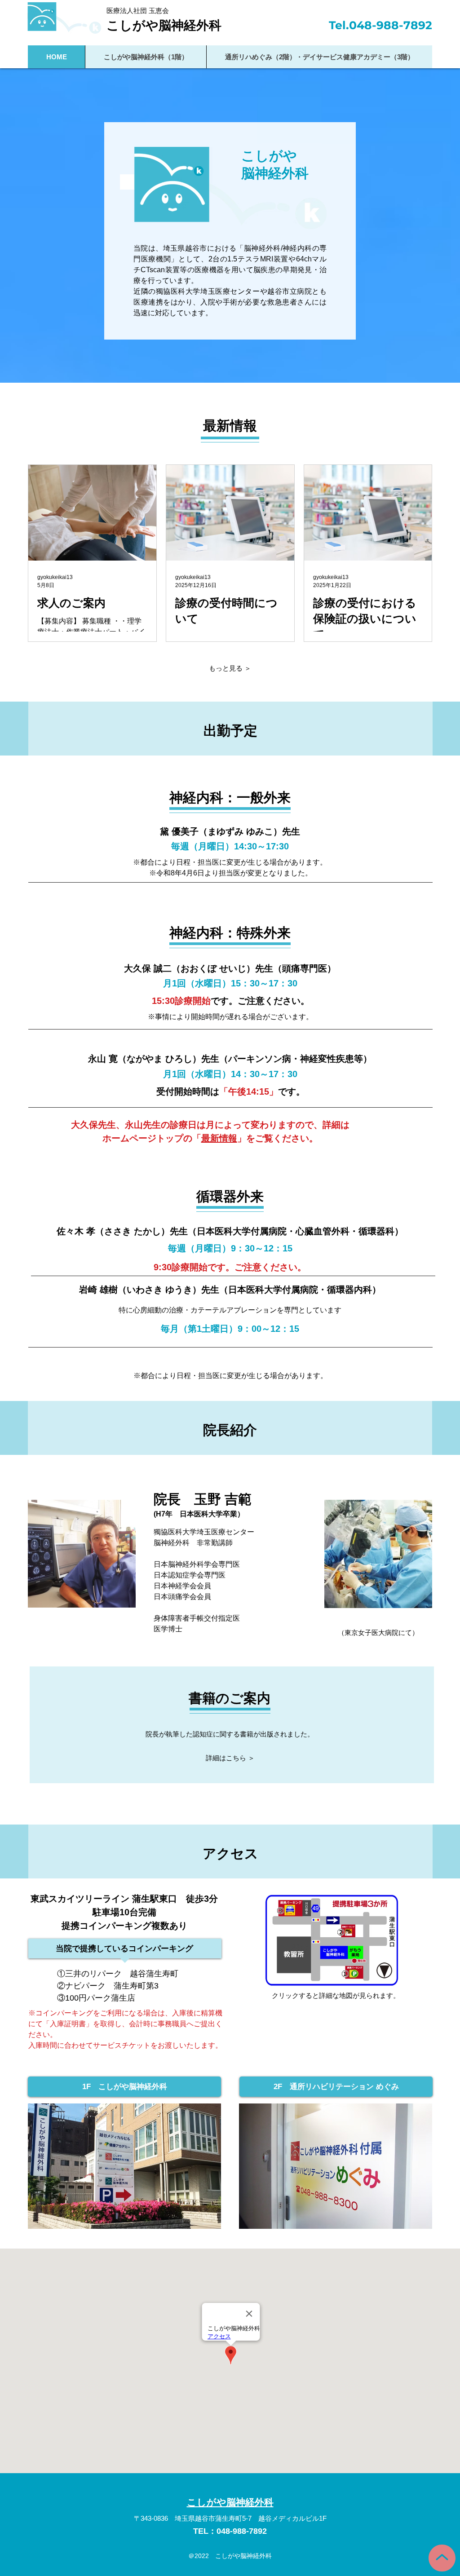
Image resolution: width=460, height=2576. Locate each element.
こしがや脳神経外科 (164, 25)
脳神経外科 (275, 173)
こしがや (269, 156)
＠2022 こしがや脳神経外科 (230, 2556)
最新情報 (219, 1138)
